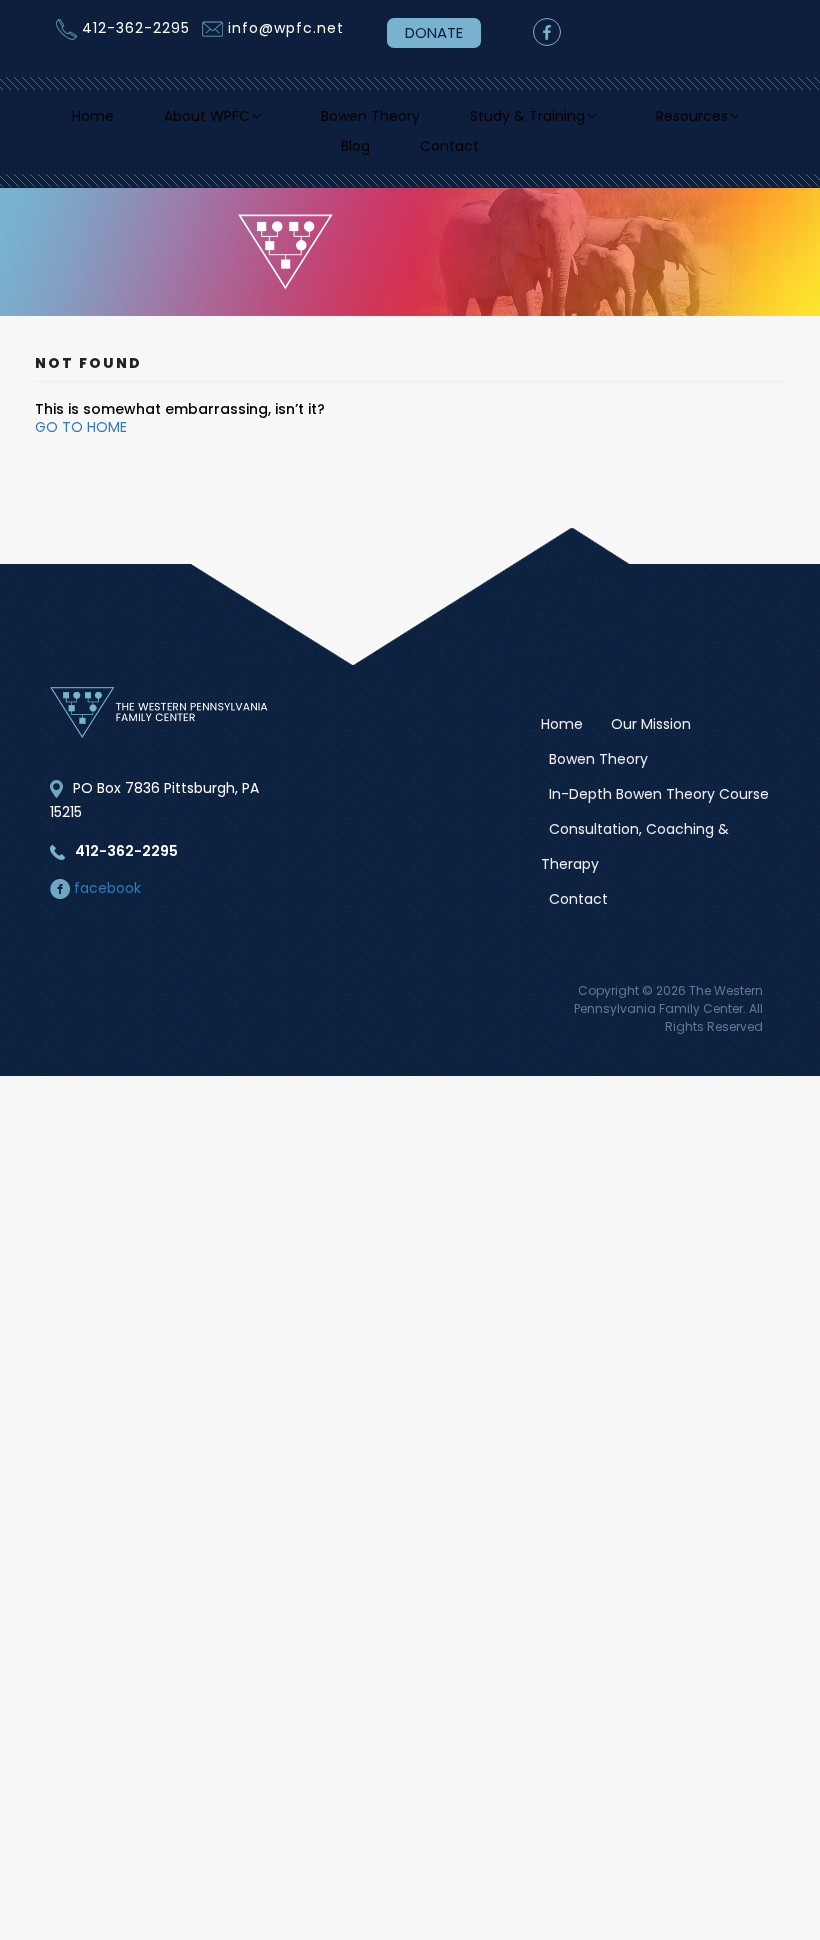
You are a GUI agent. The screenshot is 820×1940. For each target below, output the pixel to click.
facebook (105, 904)
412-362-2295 (136, 28)
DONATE (434, 32)
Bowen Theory (444, 119)
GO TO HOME (81, 443)
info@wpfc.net (286, 28)
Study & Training (614, 119)
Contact (530, 157)
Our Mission (651, 740)
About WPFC (265, 119)
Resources (299, 157)
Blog (430, 157)
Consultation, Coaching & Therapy (635, 862)
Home (142, 119)
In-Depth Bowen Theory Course (659, 810)
